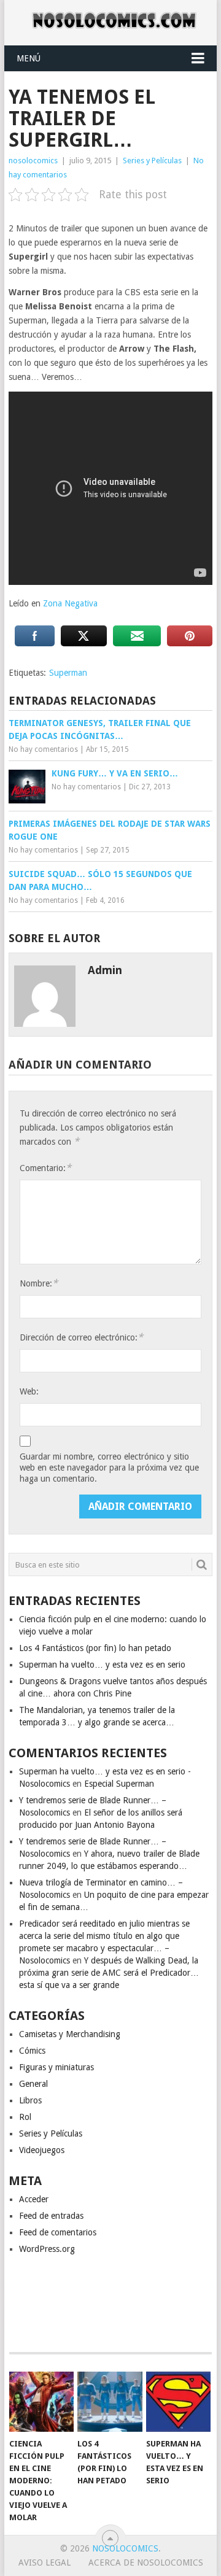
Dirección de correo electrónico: (81, 1337)
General (33, 2084)
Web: (29, 1391)
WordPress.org (47, 2249)
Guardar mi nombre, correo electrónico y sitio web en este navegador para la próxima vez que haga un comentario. (109, 1468)
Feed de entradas (51, 2216)
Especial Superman (119, 1784)
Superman (68, 673)
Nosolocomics (125, 2548)
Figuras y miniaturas (56, 2067)
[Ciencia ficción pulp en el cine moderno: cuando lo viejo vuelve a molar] (41, 2402)
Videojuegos (42, 2150)
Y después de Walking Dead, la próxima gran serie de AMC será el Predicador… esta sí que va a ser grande (109, 1973)
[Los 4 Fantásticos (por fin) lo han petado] (110, 2402)
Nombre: (39, 1283)
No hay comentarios (43, 749)
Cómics (32, 2051)
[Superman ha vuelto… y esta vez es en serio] (178, 2402)
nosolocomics (33, 161)
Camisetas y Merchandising (70, 2034)
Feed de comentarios (58, 2232)
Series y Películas (152, 161)
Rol (25, 2117)
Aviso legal (45, 2562)
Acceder (34, 2199)
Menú (29, 58)
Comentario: (45, 1168)
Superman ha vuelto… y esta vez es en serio (102, 1665)
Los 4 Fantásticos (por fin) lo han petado (95, 1648)
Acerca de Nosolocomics (146, 2562)
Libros (30, 2100)
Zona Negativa (70, 603)
